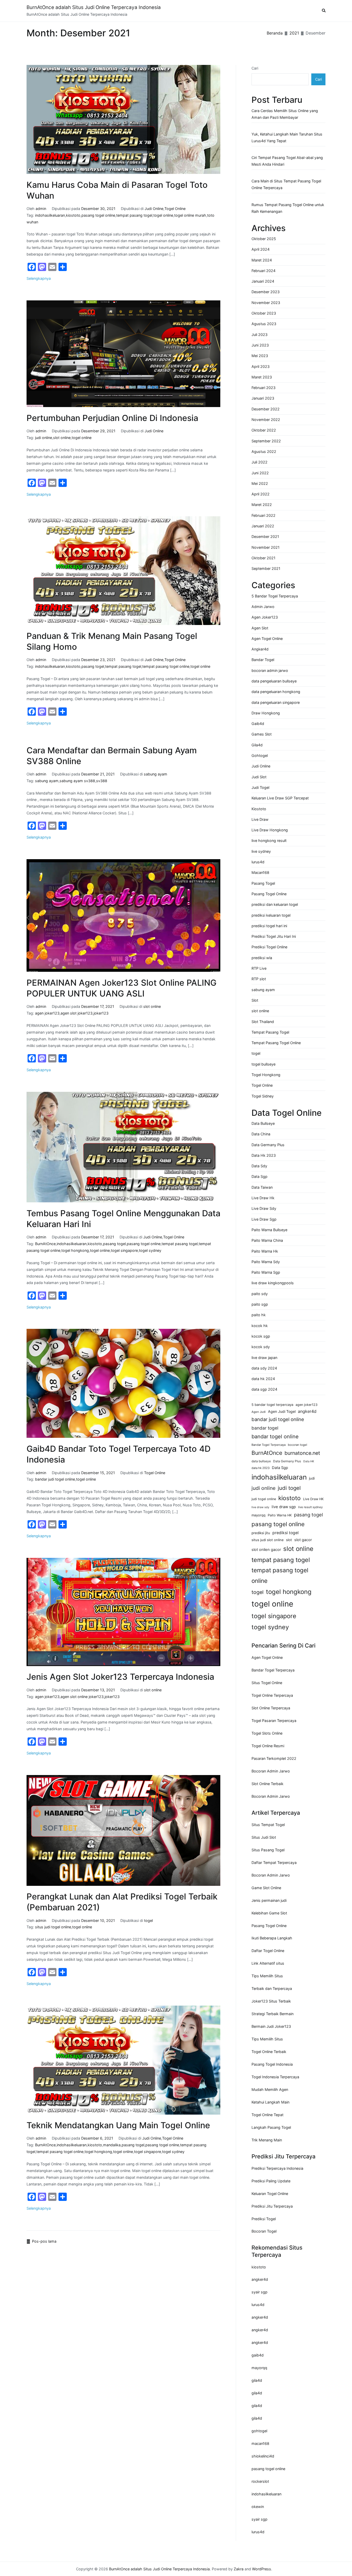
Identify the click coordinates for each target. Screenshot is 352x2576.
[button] (324, 11)
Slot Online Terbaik (267, 1784)
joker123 (101, 1013)
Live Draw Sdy (264, 1208)
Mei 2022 (260, 483)
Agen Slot (260, 628)
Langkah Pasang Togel (271, 2127)
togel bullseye (263, 1064)
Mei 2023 (260, 356)
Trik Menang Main (267, 2140)
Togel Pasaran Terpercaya (274, 1721)
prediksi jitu (261, 1533)
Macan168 (260, 872)
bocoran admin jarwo (270, 670)
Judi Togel (260, 787)
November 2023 (266, 303)
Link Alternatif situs (268, 1963)
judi (312, 1478)
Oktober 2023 (264, 313)
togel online (163, 215)
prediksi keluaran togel (271, 915)
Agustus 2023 (264, 324)
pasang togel (93, 666)
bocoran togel (297, 1445)
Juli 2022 (259, 462)
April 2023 (261, 366)
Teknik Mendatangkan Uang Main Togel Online (118, 2125)
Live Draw (260, 819)
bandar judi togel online (55, 1479)
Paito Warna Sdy (266, 1262)
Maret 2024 (262, 260)
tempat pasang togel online (166, 666)
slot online (62, 438)
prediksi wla (262, 958)
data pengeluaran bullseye (274, 681)
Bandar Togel (263, 660)
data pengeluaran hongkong (276, 692)
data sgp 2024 (264, 1389)
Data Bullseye (263, 1123)
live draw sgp (284, 1507)
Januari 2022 (263, 526)
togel (148, 1920)
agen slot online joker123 (82, 1697)
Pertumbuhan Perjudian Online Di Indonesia (112, 418)
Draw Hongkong (266, 713)
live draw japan (264, 1358)
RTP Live (259, 968)
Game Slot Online (266, 1888)
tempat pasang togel (134, 215)
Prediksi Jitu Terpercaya (272, 2206)
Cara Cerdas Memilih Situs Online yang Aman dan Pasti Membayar (285, 114)
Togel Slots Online (267, 1733)
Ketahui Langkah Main (270, 2102)
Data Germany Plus (268, 1145)
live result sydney (310, 1507)
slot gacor (303, 1540)
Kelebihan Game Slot (269, 1913)
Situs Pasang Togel (268, 1850)
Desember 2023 (266, 292)
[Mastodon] (42, 267)
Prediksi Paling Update (271, 2181)
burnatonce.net (302, 1453)
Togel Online (175, 209)
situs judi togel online (53, 1927)
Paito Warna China (267, 1240)
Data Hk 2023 (264, 1155)
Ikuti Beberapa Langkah (272, 1938)
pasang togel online (98, 215)
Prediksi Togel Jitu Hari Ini (274, 936)
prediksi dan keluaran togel (275, 904)
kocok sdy (261, 1347)
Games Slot (262, 734)
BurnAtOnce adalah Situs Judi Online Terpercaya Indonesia (94, 7)
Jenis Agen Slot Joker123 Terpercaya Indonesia (120, 1677)
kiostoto (73, 215)
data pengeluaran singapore (276, 702)
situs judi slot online (268, 1540)
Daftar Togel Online (268, 1951)
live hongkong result (269, 841)
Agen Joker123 (265, 617)
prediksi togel (286, 1533)
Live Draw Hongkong (270, 830)
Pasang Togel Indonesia (272, 2064)
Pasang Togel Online (269, 894)
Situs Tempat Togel (268, 1825)
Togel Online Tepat (267, 2115)
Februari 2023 (263, 388)
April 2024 (261, 249)
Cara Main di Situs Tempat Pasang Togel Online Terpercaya (286, 184)
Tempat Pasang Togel (270, 1032)
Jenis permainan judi (269, 1900)
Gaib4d (258, 724)
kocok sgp (261, 1336)
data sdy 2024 (264, 1368)
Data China (261, 1134)
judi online (44, 438)
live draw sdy (260, 1507)
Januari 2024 (263, 281)
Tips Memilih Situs (267, 1976)
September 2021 (266, 568)
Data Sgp (259, 1176)
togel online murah (190, 215)
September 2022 (266, 441)
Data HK (309, 1461)
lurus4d (258, 862)
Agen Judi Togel (282, 1411)
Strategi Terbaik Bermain (273, 2014)
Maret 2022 (262, 505)
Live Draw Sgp (264, 1219)
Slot (255, 1000)
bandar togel (265, 1428)
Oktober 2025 (264, 239)
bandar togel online (275, 1437)
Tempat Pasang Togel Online (276, 1043)
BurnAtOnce (45, 1244)
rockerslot (260, 2481)
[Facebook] (32, 267)
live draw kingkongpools (273, 1283)
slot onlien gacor (266, 1550)
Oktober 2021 (263, 558)
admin (41, 209)
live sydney (261, 851)
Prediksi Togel (264, 2219)
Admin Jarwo (263, 607)
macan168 (260, 2443)
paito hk (259, 1315)
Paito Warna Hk (265, 1251)
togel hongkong (75, 1250)
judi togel (289, 1488)
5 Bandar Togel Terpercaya (275, 596)
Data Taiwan (262, 1187)
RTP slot (259, 979)
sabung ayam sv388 (77, 781)
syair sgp (259, 2292)
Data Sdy (259, 1166)
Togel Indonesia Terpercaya (275, 2077)
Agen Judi (259, 1412)
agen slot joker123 (77, 1013)
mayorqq (258, 1515)
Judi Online (154, 209)
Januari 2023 (263, 398)
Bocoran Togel (264, 2231)
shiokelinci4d (263, 2456)
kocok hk (260, 1326)
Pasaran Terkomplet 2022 (274, 1758)
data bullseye (261, 1461)
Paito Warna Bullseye (269, 1230)
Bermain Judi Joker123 (271, 2026)
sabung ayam (156, 774)
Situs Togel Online (267, 1683)
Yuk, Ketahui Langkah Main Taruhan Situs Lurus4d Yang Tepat (287, 137)
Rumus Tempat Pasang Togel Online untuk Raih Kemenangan (288, 208)
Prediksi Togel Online (269, 947)
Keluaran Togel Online (270, 2194)
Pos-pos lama (44, 2241)
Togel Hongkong (266, 1075)
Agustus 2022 (264, 451)
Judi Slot (259, 777)
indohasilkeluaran (50, 215)
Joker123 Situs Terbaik (271, 2001)
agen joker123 (47, 1013)
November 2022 (266, 420)
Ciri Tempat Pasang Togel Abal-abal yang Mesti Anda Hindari (287, 161)
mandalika (112, 2145)
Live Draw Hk (263, 1198)
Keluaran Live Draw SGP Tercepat (280, 798)
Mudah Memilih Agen (270, 2089)
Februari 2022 (263, 515)
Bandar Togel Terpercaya (269, 1445)
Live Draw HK (313, 1499)
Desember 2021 (265, 537)
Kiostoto (259, 809)
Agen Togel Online (267, 639)
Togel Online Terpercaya (272, 1695)
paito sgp (260, 1304)
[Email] (52, 267)
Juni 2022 (260, 473)
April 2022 (261, 494)
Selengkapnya (39, 278)
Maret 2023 (262, 377)
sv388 (102, 781)
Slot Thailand (263, 1022)
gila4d (257, 2380)
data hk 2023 (261, 1468)
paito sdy (260, 1294)
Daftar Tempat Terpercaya (274, 1863)
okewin (258, 2507)
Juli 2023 (259, 335)
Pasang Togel (263, 883)
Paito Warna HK (280, 1515)
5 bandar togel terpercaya (272, 1405)
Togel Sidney (263, 1096)
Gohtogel (260, 755)
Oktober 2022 (264, 430)
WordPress (262, 2569)
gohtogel (259, 2431)
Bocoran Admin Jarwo (271, 1771)
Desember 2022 (266, 409)
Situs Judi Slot (264, 1837)
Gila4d (257, 745)
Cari (255, 68)
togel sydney (150, 1250)
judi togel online (264, 1499)
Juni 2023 (260, 345)
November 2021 (266, 547)
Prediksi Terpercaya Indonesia (277, 2168)
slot (289, 1540)
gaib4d (258, 2355)
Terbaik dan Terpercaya (272, 1988)
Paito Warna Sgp (266, 1272)
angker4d (307, 1411)
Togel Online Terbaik (269, 2052)
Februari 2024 (263, 271)
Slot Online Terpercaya (271, 1708)
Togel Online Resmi (268, 1746)
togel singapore (124, 1250)
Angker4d (260, 649)
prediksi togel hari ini (269, 926)
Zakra (239, 2569)
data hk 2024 (263, 1379)
